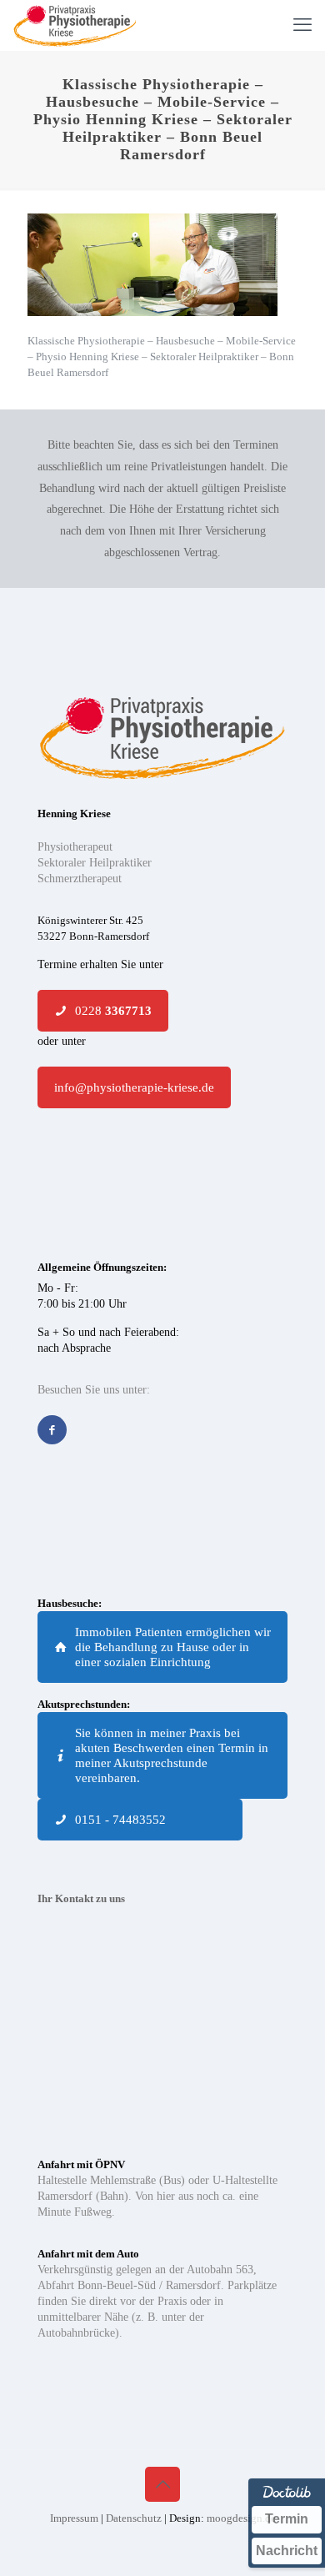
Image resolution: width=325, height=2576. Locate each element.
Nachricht (287, 2551)
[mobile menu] (302, 25)
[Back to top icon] (162, 2484)
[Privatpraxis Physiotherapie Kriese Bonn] (75, 25)
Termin (287, 2519)
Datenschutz (135, 2518)
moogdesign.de (241, 2518)
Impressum (75, 2518)
